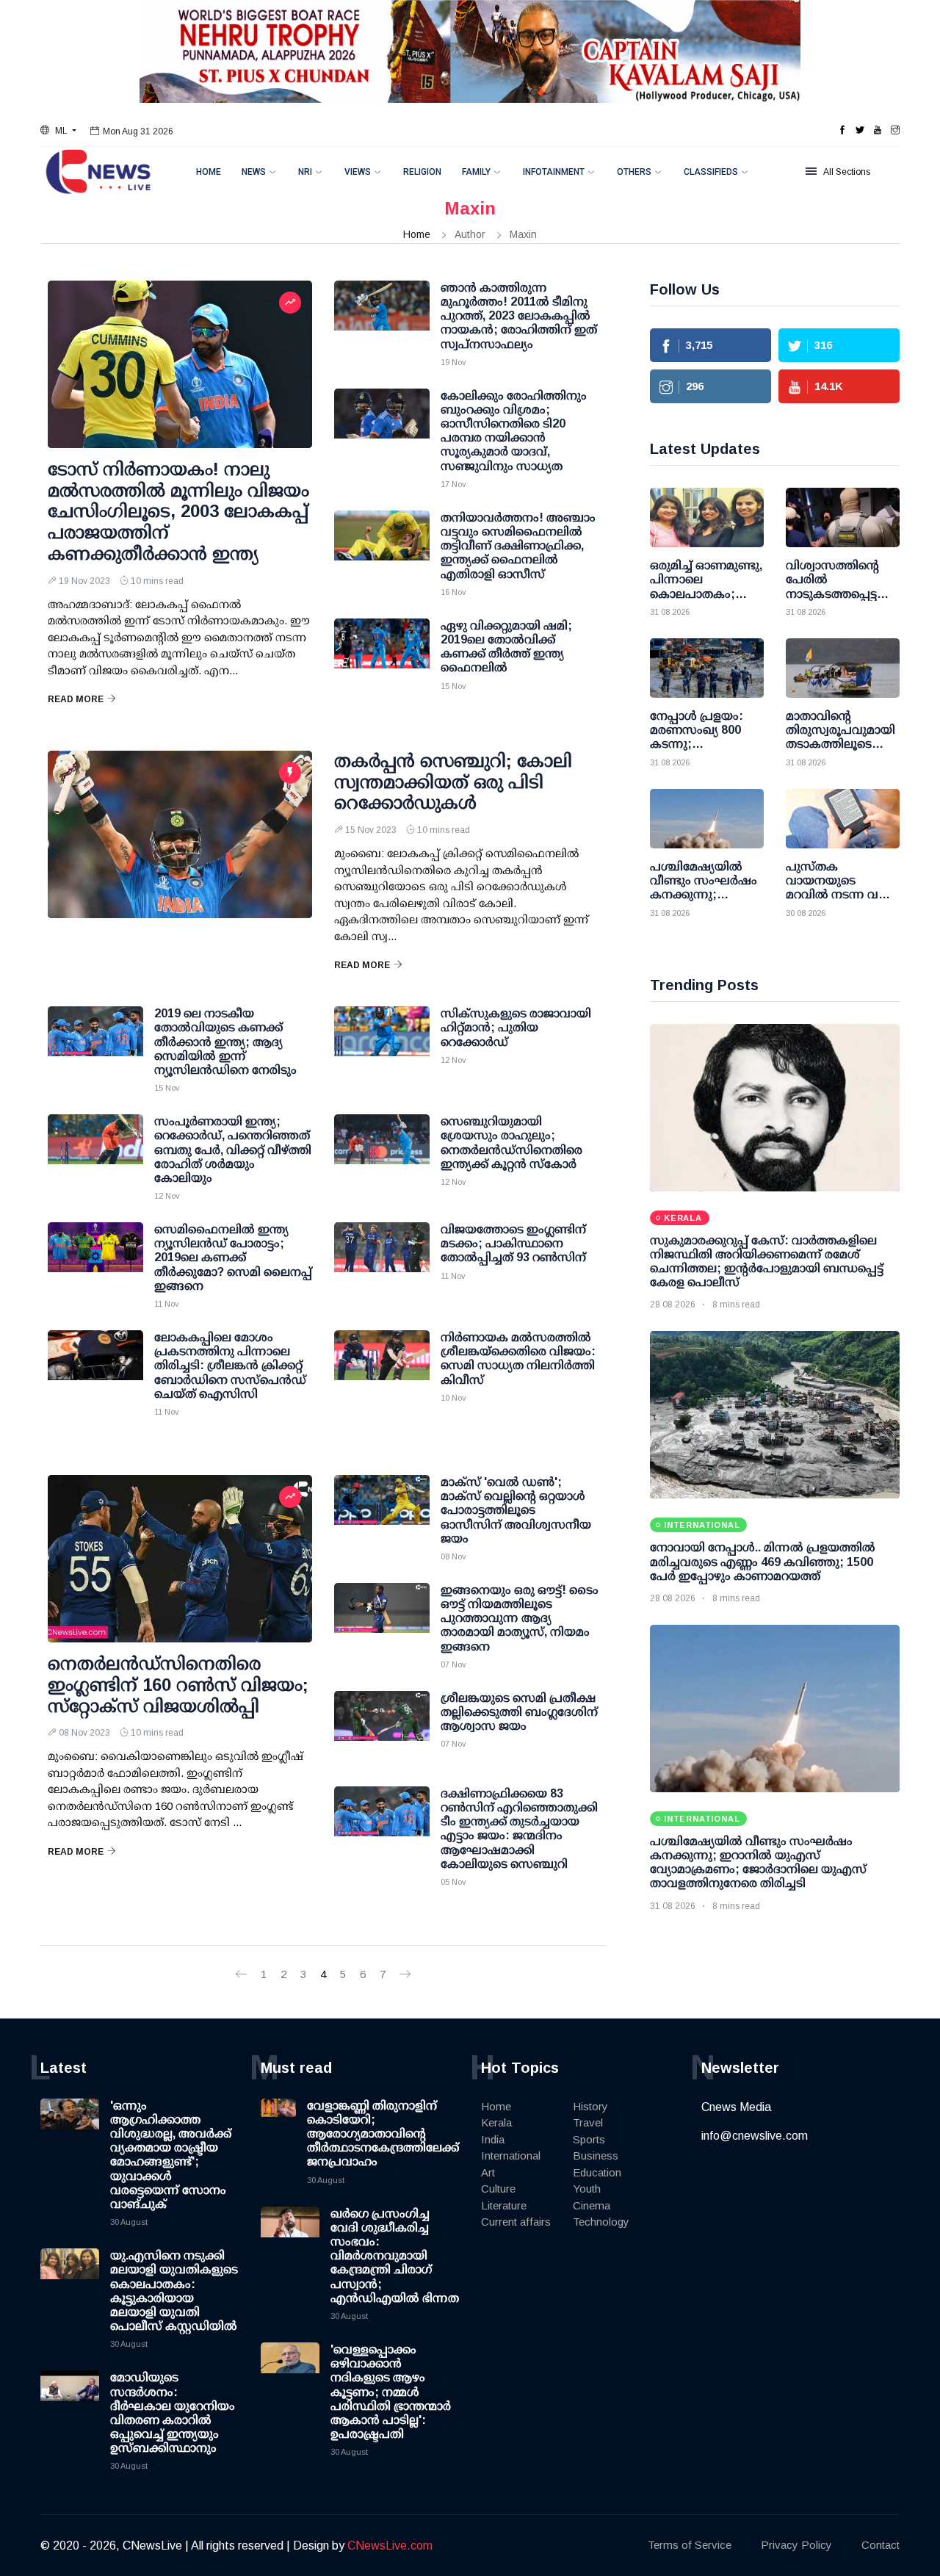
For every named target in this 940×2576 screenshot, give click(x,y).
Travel (588, 2122)
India (493, 2139)
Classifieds (711, 172)
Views (358, 172)
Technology (601, 2222)
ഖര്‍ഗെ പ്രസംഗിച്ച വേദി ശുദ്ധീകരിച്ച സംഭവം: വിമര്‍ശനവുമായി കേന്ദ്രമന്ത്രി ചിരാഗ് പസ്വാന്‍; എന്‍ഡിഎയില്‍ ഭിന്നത (395, 2256)
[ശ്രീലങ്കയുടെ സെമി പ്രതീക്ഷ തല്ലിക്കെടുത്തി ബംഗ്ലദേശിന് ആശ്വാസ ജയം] (382, 1728)
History (590, 2106)
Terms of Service (690, 2545)
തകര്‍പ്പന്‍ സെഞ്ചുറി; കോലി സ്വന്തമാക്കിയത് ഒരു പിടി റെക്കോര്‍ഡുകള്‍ (453, 782)
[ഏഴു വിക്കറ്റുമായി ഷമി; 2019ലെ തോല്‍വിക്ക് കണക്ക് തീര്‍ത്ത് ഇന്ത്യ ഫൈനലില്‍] (382, 655)
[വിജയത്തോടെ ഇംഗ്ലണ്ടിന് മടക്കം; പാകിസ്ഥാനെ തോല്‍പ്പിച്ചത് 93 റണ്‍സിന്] (382, 1259)
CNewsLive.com (390, 2546)
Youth (587, 2189)
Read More (76, 699)
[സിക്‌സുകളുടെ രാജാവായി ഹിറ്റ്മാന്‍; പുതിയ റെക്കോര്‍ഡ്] (382, 1043)
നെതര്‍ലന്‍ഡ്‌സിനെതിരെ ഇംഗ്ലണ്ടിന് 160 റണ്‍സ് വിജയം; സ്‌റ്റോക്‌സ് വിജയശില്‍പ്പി (178, 1685)
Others (634, 172)
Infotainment (554, 172)
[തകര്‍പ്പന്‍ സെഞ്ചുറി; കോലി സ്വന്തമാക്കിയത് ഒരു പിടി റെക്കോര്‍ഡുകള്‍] (180, 834)
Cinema (592, 2205)
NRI (305, 172)
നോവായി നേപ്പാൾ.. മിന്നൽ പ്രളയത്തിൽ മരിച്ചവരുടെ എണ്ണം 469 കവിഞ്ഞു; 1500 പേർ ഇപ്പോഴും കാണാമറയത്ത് (763, 1561)
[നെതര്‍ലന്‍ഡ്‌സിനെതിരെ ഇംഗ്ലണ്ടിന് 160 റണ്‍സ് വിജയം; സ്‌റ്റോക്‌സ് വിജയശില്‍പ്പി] (180, 1559)
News (254, 172)
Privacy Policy (796, 2545)
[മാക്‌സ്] (382, 1512)
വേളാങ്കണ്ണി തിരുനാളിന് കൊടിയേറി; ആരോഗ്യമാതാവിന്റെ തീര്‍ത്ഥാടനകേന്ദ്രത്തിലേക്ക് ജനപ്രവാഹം (383, 2134)
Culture (498, 2189)
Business (596, 2155)
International (511, 2155)
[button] (58, 131)
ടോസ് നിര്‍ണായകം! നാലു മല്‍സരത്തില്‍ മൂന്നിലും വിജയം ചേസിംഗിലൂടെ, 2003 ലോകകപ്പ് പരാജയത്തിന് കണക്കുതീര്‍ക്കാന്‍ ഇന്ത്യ (178, 511)
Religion (422, 172)
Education (597, 2172)
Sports (589, 2139)
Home (209, 172)
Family (476, 172)
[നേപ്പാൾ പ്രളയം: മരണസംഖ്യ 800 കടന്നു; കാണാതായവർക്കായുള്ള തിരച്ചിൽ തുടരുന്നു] (707, 668)
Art (488, 2172)
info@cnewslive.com (755, 2136)
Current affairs (516, 2222)
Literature (504, 2205)
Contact (881, 2545)
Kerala (496, 2122)
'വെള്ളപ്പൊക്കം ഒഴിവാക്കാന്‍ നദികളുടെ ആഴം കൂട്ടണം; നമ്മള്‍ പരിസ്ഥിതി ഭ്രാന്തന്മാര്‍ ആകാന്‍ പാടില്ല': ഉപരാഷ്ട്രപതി (391, 2392)
